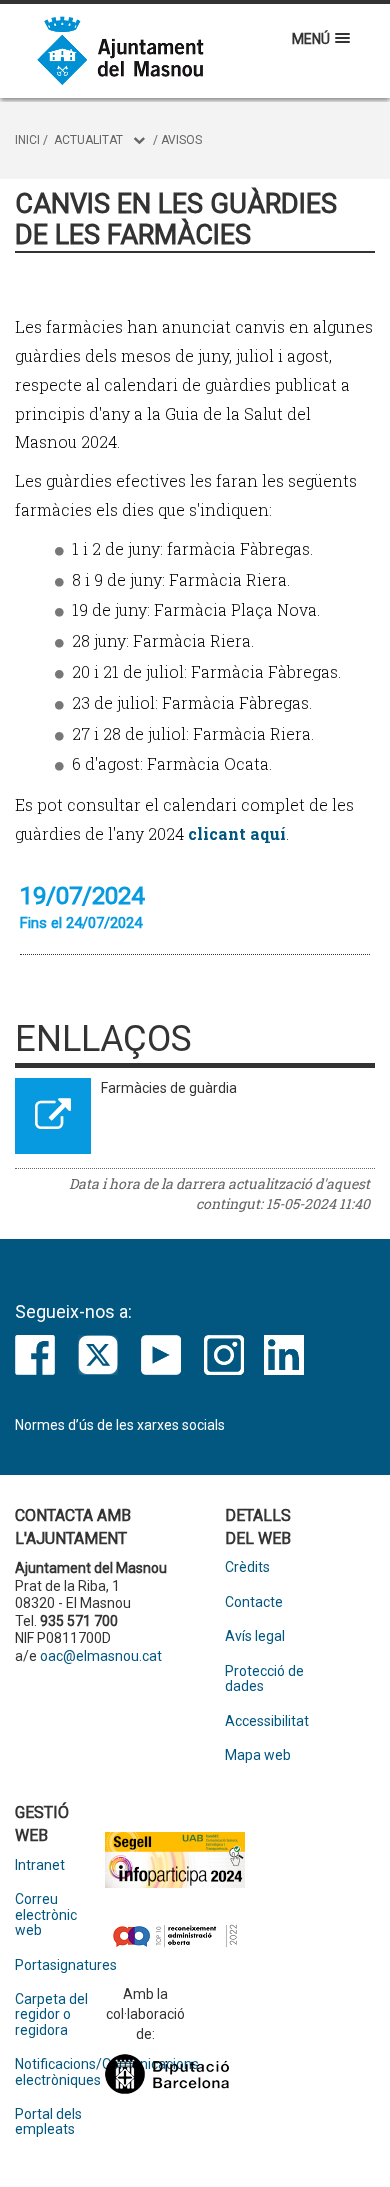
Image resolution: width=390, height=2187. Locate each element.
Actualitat (88, 140)
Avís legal (255, 1636)
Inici (27, 140)
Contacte (254, 1602)
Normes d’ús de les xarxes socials (120, 1425)
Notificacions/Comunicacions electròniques (60, 2072)
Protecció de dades (264, 1679)
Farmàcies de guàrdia (169, 1088)
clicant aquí (237, 833)
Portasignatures (60, 1965)
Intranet (40, 1865)
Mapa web (258, 1755)
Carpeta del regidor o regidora (51, 2015)
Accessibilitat (267, 1721)
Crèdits (247, 1567)
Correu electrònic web (46, 1915)
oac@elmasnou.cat (101, 1656)
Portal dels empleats (48, 2122)
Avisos (181, 140)
